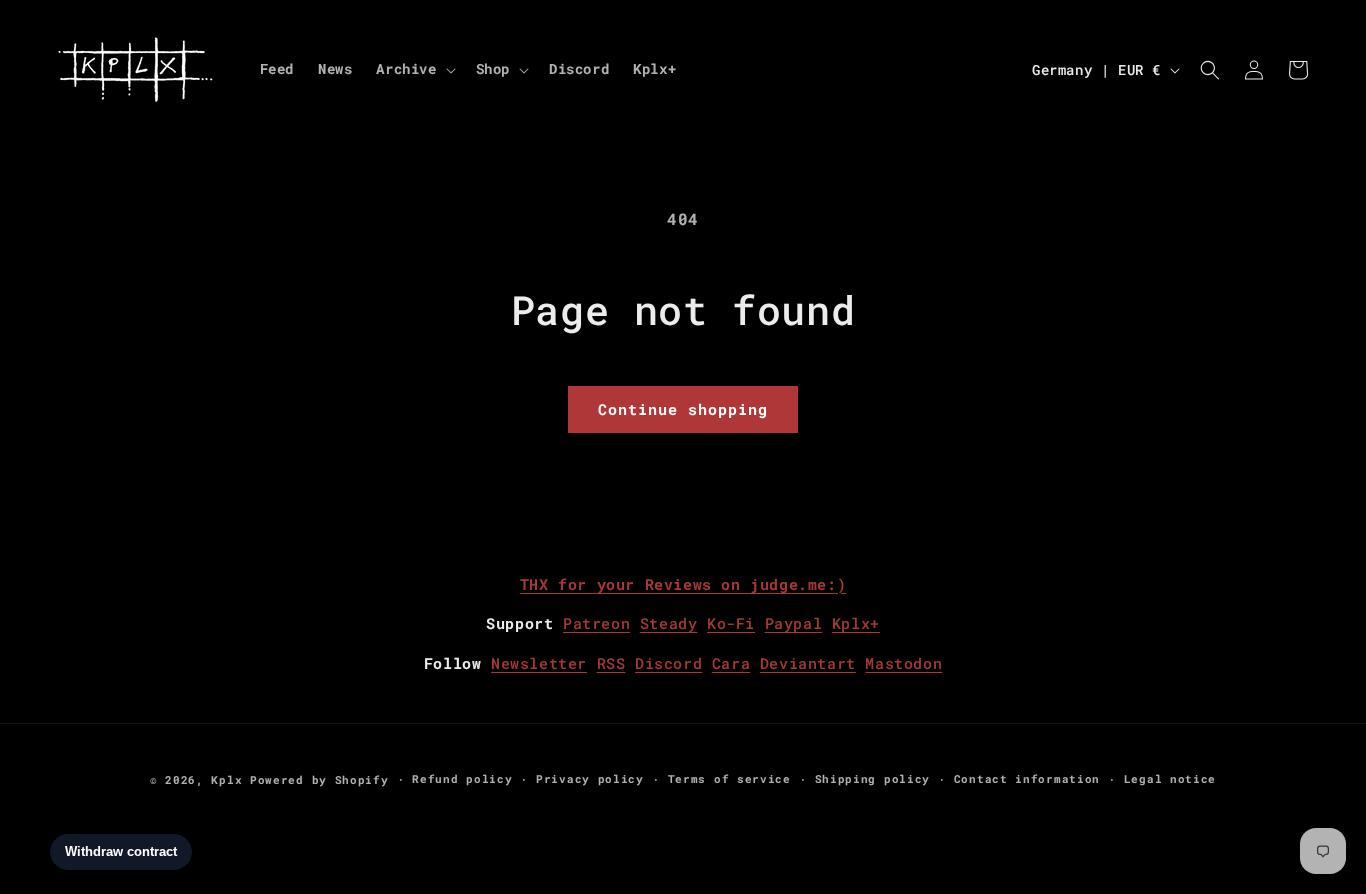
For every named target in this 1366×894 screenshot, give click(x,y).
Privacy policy (590, 778)
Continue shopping (683, 409)
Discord (668, 663)
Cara (731, 663)
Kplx (226, 779)
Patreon (596, 623)
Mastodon (903, 663)
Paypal (794, 623)
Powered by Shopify (319, 779)
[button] (413, 69)
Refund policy (462, 778)
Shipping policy (873, 778)
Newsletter (539, 663)
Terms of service (729, 778)
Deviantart (808, 663)
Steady (669, 623)
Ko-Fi (731, 623)
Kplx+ (856, 623)
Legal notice (1170, 778)
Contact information (1027, 778)
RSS (611, 663)
